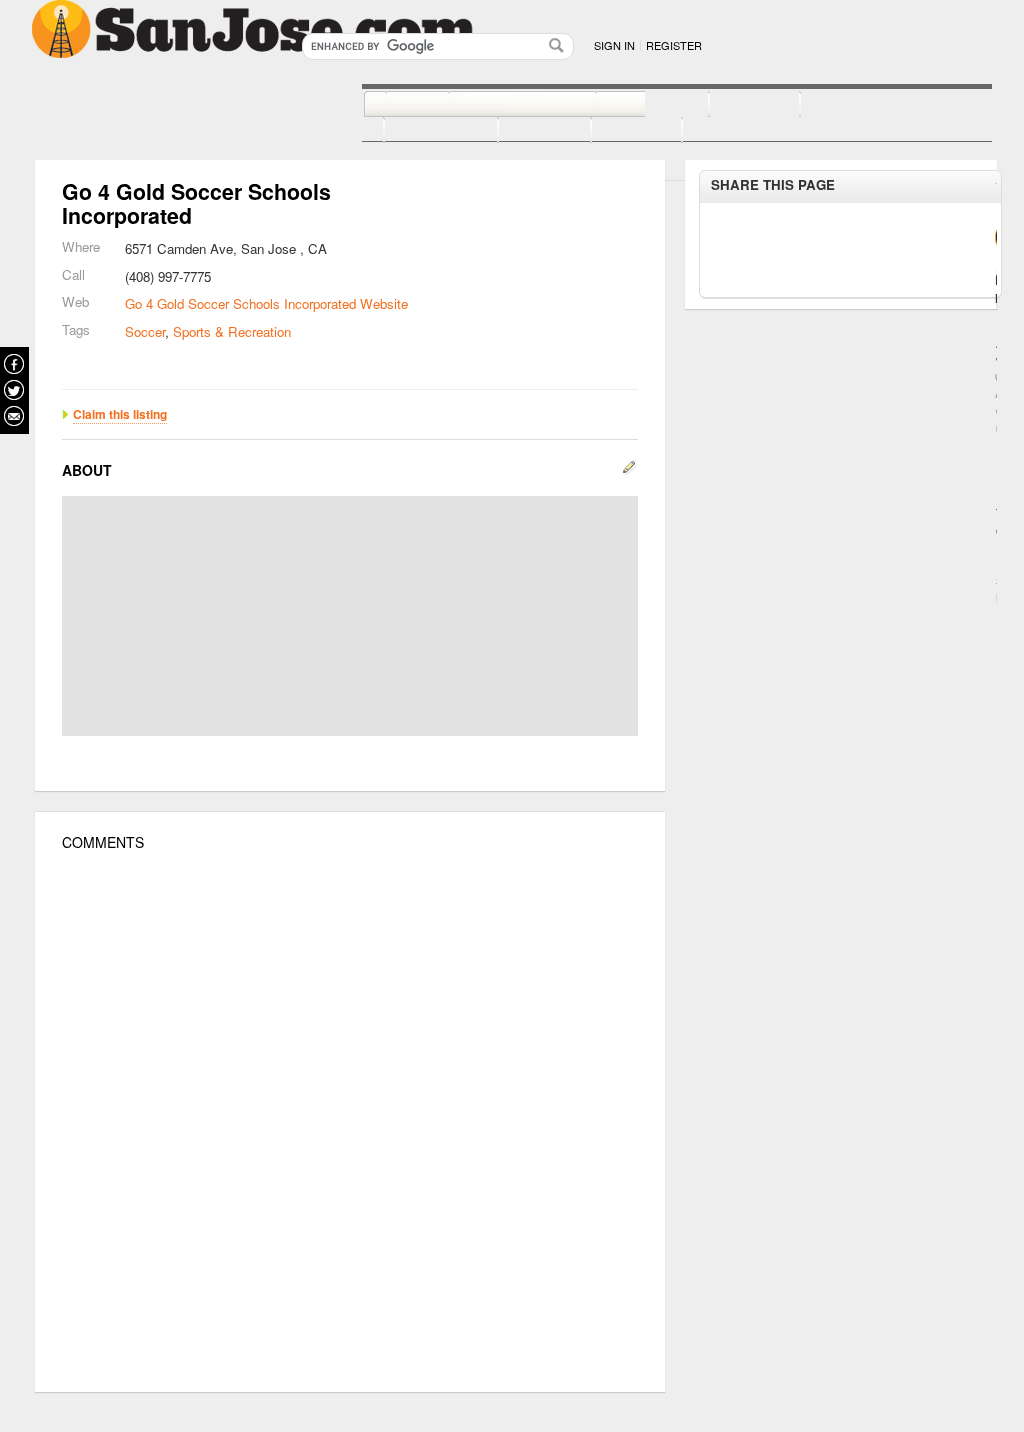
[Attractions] (848, 105)
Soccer (145, 331)
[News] (395, 105)
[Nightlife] (630, 105)
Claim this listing (120, 414)
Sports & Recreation (232, 331)
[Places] (614, 131)
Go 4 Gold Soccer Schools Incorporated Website (266, 303)
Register (674, 45)
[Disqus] (350, 1122)
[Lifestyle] (419, 131)
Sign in (614, 45)
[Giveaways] (713, 131)
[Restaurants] (500, 105)
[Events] (522, 131)
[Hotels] (732, 105)
